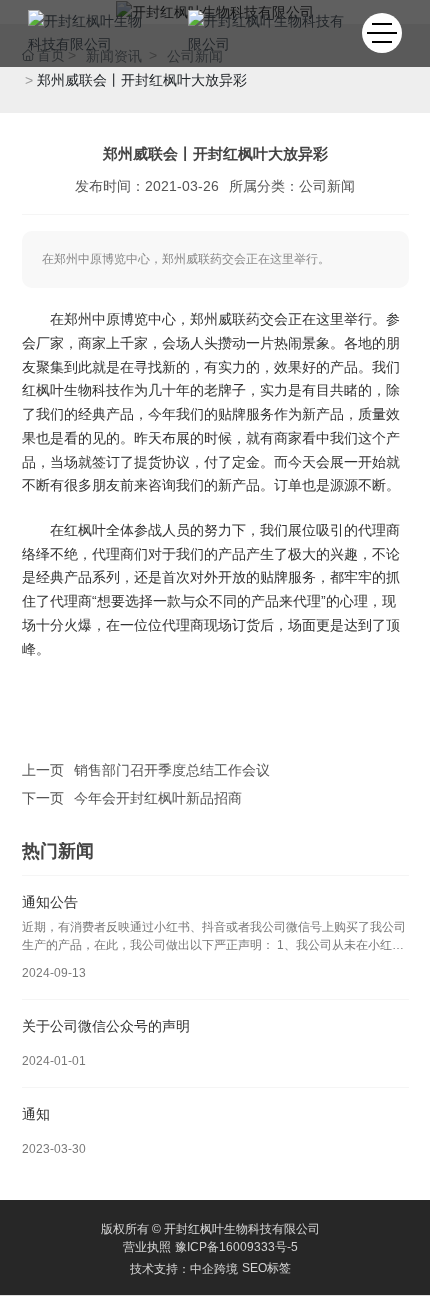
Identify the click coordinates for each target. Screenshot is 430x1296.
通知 (36, 1114)
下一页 (43, 798)
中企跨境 (214, 1269)
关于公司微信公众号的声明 (106, 1026)
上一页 (43, 770)
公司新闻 (327, 186)
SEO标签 (266, 1268)
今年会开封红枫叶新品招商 (158, 798)
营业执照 (147, 1247)
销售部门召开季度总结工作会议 (172, 770)
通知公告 (50, 902)
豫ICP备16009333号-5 (236, 1247)
